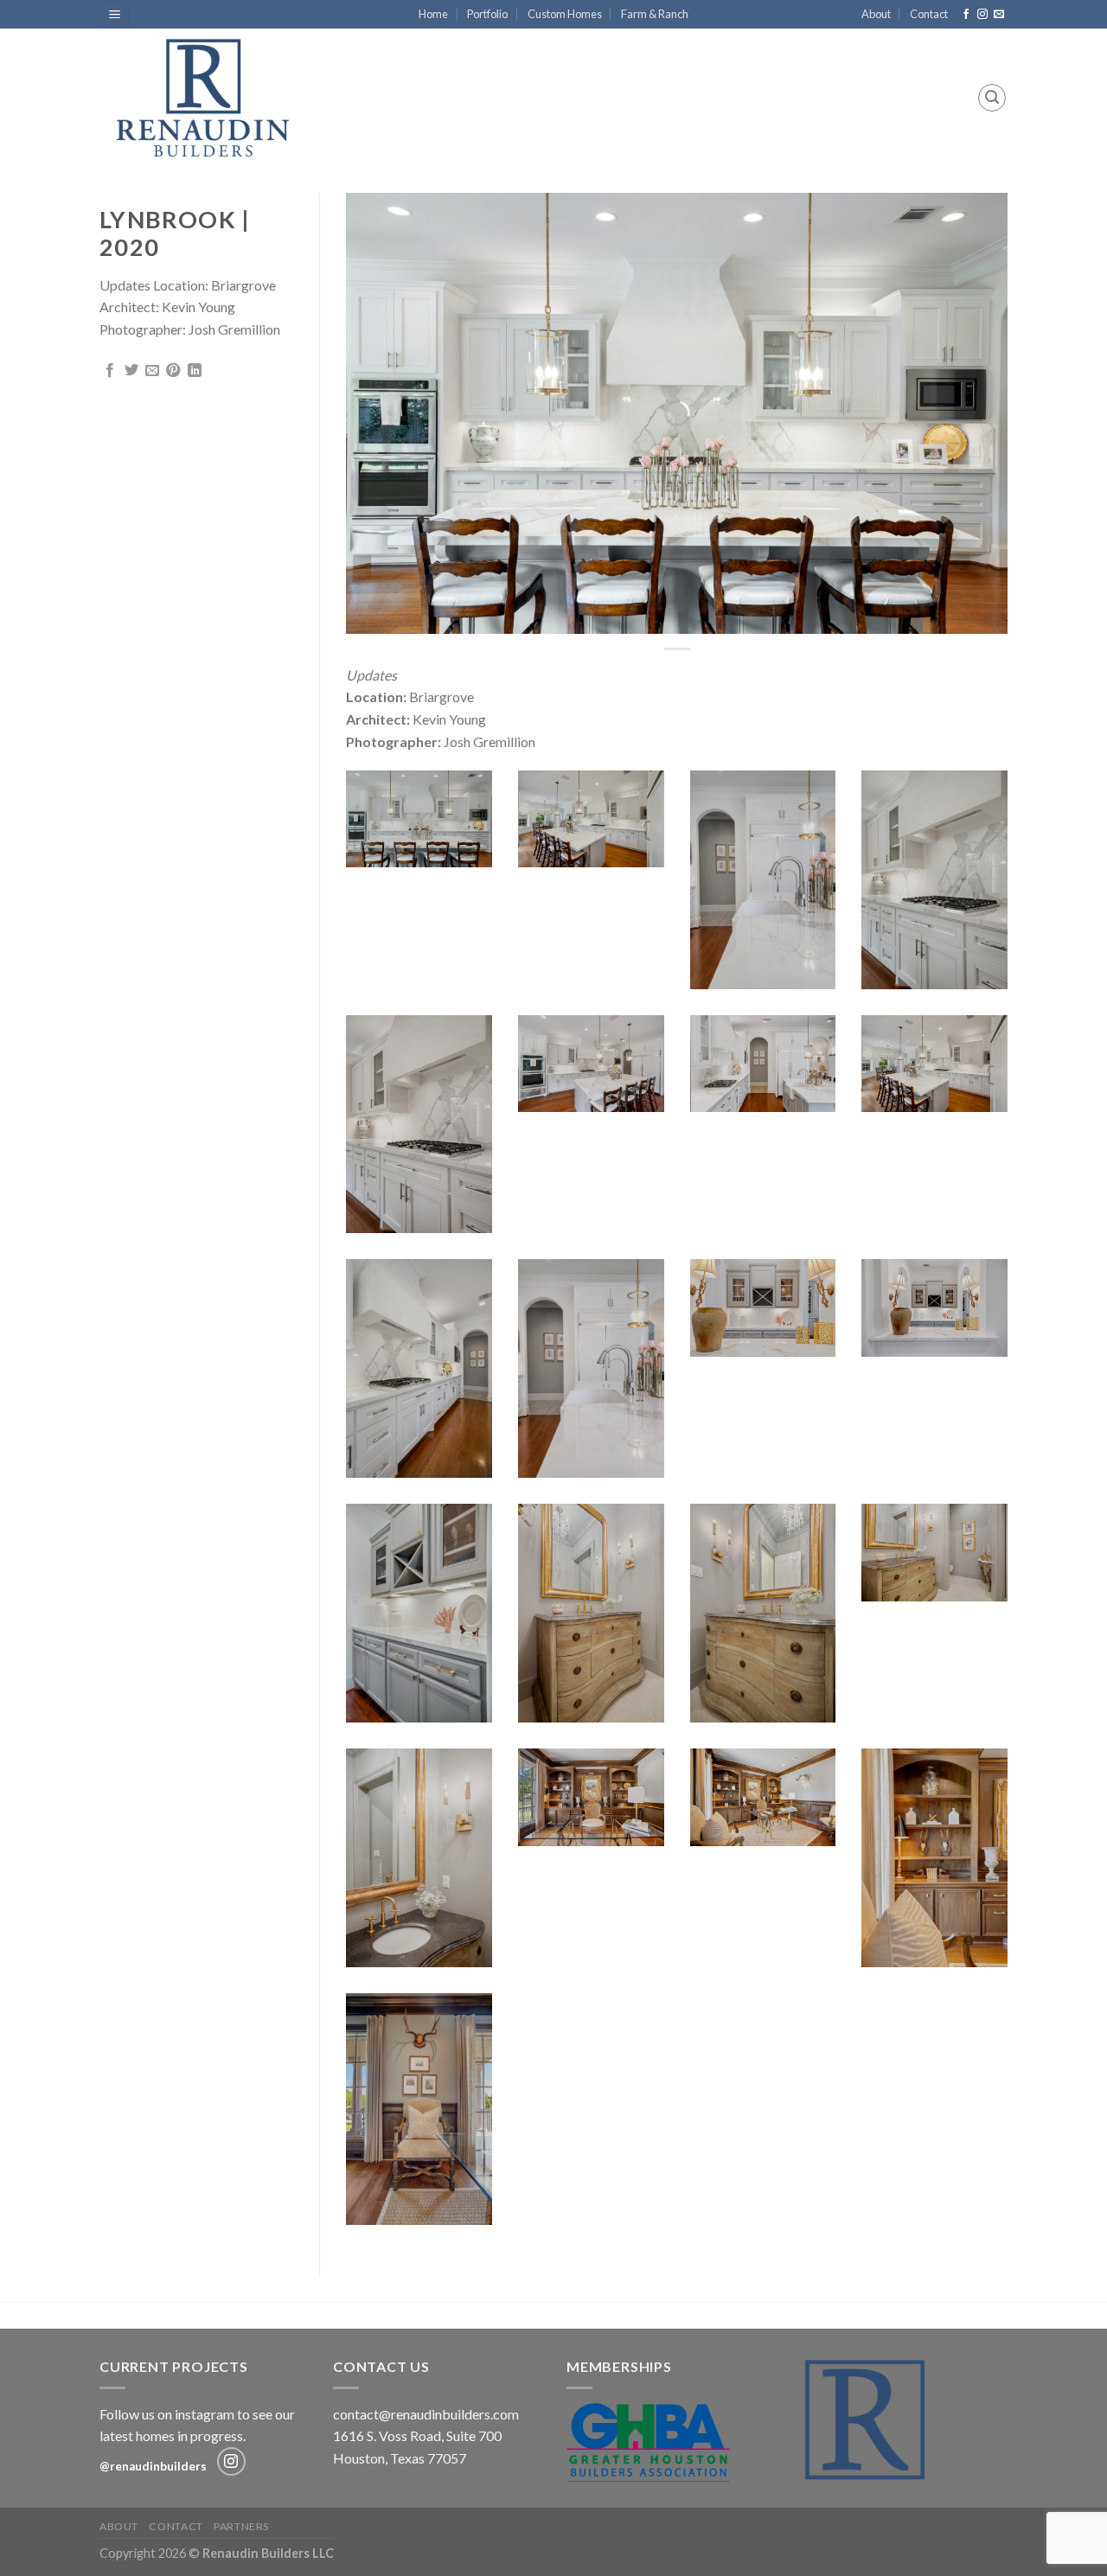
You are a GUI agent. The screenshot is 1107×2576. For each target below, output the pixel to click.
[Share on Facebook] (110, 371)
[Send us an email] (999, 15)
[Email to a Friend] (152, 371)
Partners (241, 2526)
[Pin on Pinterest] (173, 371)
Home (433, 14)
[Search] (992, 98)
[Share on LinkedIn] (195, 371)
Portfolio (487, 14)
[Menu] (115, 14)
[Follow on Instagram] (982, 15)
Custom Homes (565, 14)
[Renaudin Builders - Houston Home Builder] (214, 98)
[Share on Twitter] (131, 371)
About (876, 14)
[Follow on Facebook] (966, 15)
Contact (929, 14)
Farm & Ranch (655, 14)
